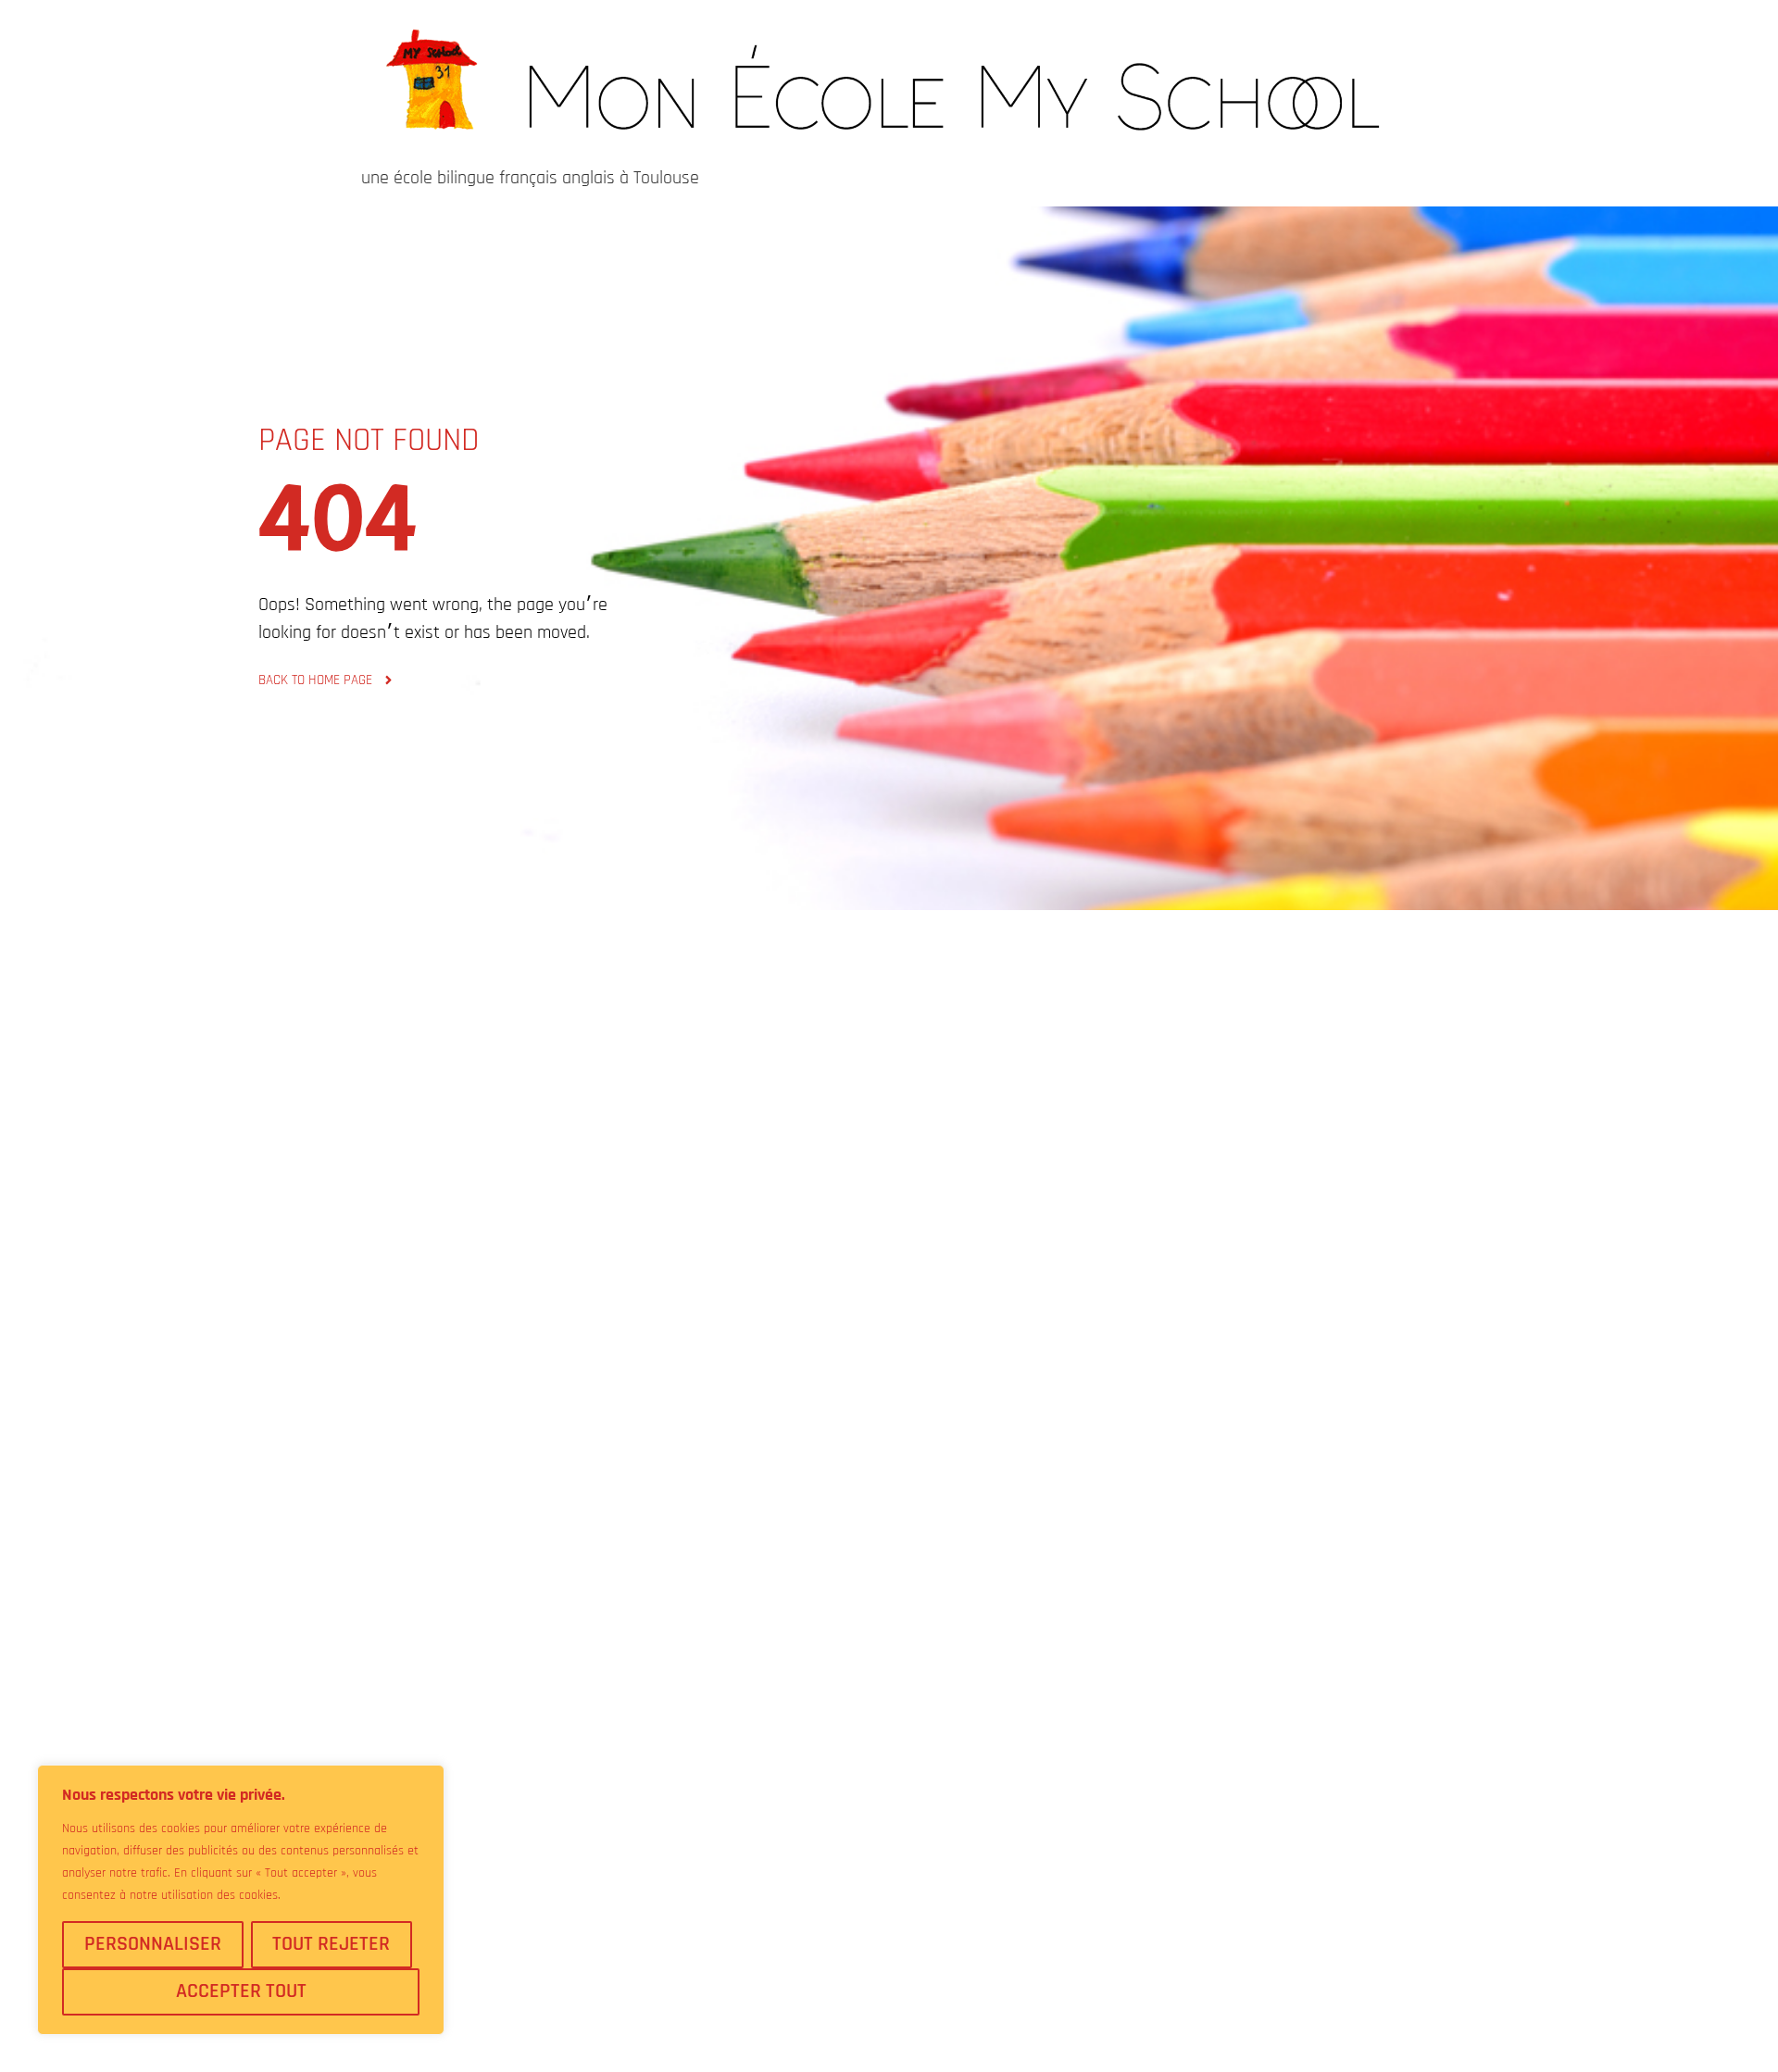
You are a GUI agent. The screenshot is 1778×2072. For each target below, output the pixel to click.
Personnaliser (153, 1944)
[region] (241, 1900)
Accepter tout (241, 1991)
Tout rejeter (331, 1944)
